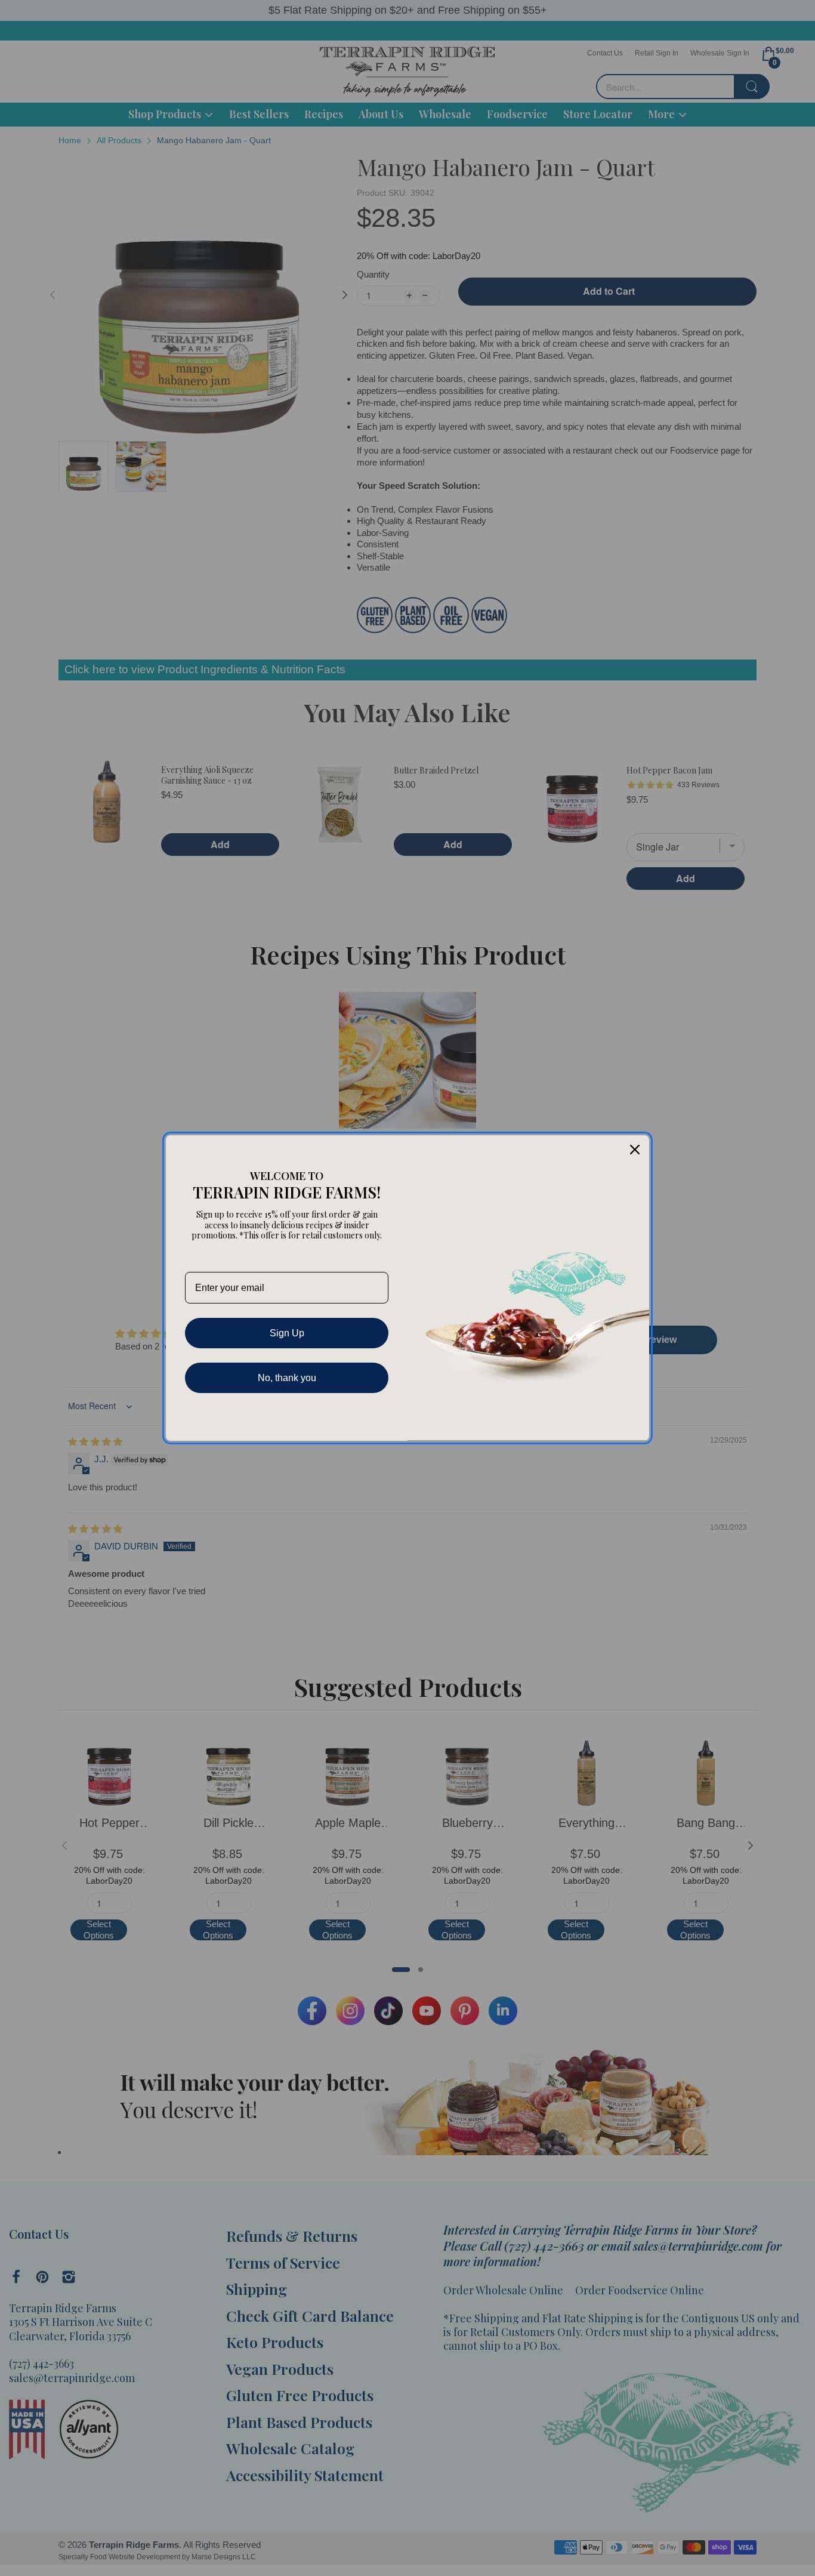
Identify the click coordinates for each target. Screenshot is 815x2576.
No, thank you (287, 1378)
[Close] (635, 1150)
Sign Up (287, 1333)
